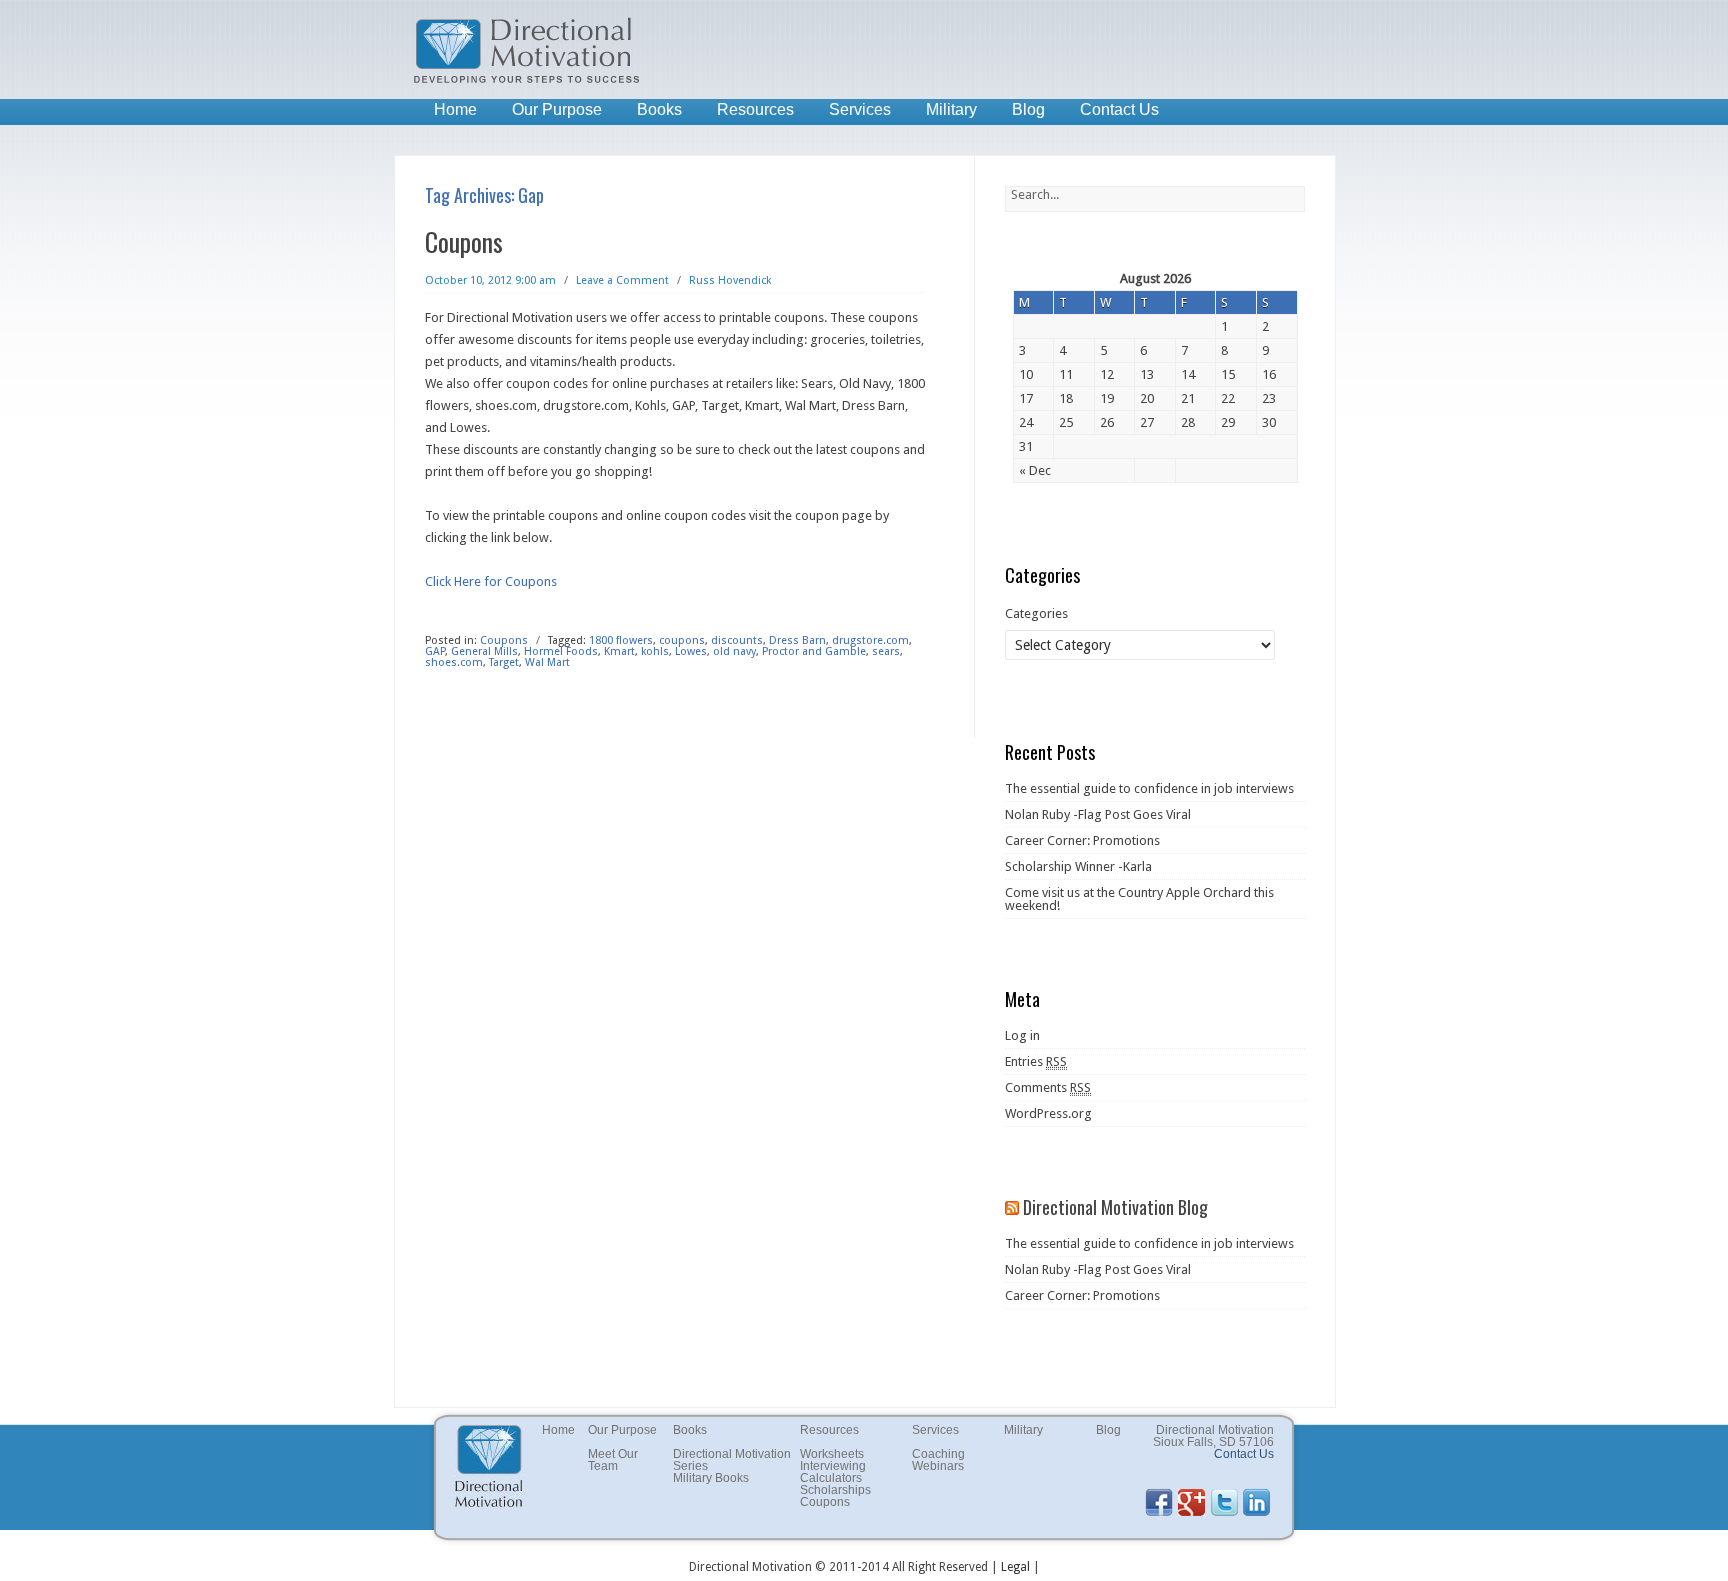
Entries (1036, 1061)
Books (659, 109)
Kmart (619, 651)
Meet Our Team (613, 1460)
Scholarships (835, 1490)
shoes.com (454, 662)
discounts (737, 640)
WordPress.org (1048, 1113)
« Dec (1035, 470)
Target (504, 662)
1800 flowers (621, 640)
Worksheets (832, 1454)
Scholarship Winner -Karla (1078, 866)
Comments (1048, 1087)
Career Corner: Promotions (1082, 840)
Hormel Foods (561, 651)
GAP (435, 651)
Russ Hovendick (730, 280)
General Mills (484, 651)
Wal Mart (547, 662)
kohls (655, 651)
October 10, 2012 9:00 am (490, 280)
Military (951, 109)
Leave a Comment (622, 280)
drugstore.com (870, 640)
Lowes (691, 651)
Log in (1022, 1035)
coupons (682, 640)
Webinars (938, 1466)
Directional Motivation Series (732, 1460)
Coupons (464, 241)
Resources (755, 109)
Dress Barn (797, 640)
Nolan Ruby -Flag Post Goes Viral (1098, 814)
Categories (1036, 613)
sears (886, 651)
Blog (1028, 109)
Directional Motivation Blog (1115, 1207)
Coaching (938, 1454)
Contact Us (1119, 109)
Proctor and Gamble (814, 651)
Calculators (831, 1478)
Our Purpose (557, 109)
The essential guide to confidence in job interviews (1149, 788)
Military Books (711, 1478)
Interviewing (833, 1466)
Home (455, 109)
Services (860, 109)
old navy (734, 651)
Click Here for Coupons (491, 581)
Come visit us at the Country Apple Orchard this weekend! (1139, 899)
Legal (1015, 1567)
